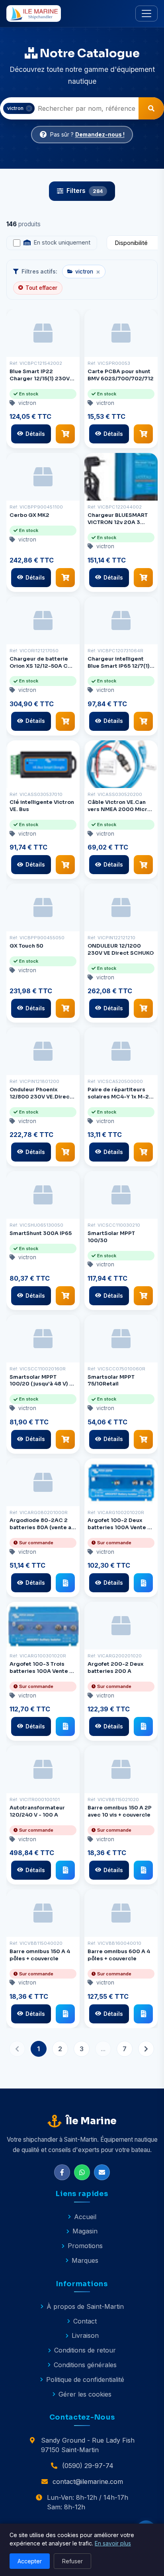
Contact (85, 2321)
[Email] (102, 2172)
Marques (85, 2260)
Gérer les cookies (85, 2394)
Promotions (85, 2246)
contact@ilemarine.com (88, 2482)
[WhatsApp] (82, 2172)
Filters (85, 191)
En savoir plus (113, 2543)
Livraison (85, 2335)
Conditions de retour (85, 2350)
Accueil (85, 2217)
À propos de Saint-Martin (85, 2306)
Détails (35, 434)
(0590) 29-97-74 (88, 2466)
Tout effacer (41, 288)
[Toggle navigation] (146, 13)
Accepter (30, 2561)
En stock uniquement (62, 243)
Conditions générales (85, 2365)
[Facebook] (62, 2172)
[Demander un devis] (65, 1583)
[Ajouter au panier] (65, 434)
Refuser (72, 2561)
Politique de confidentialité (85, 2379)
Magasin (85, 2231)
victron (88, 272)
